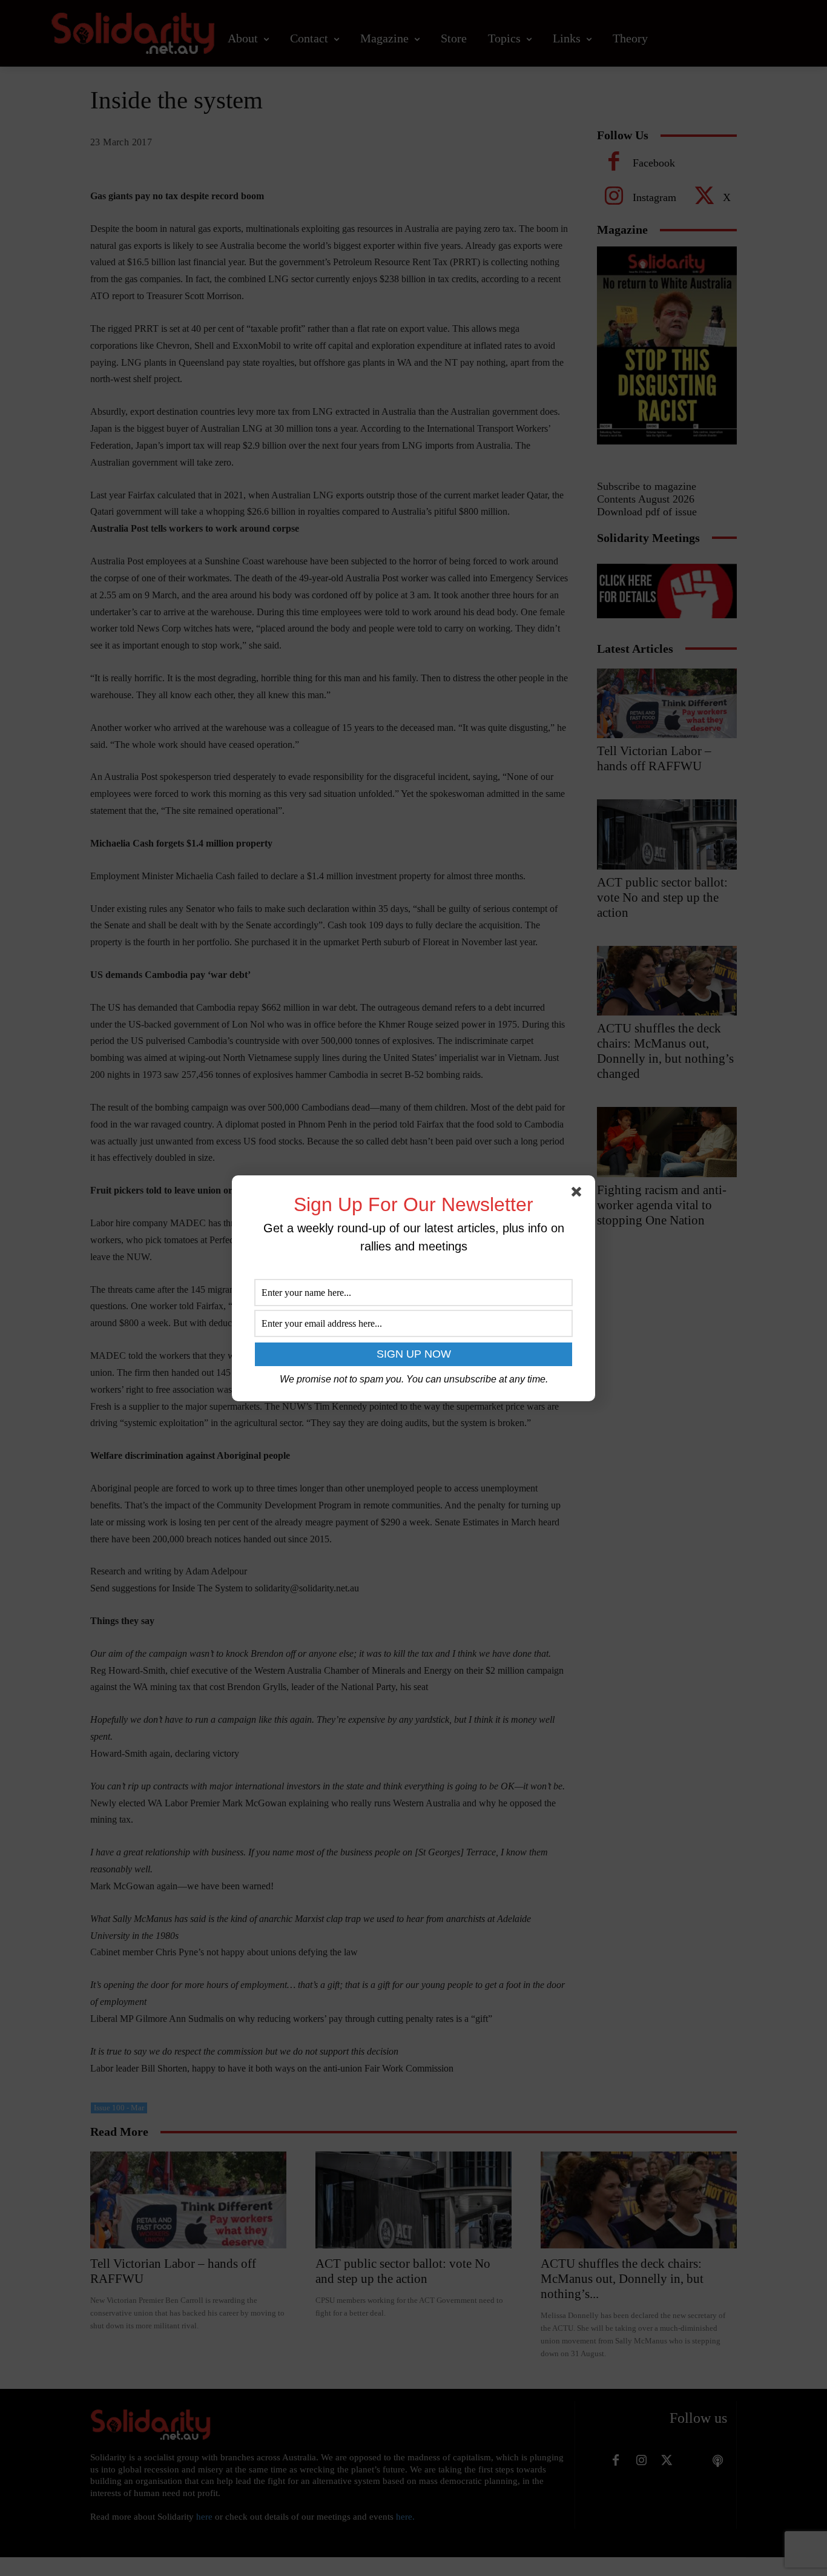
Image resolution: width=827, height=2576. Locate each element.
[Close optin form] (579, 1194)
